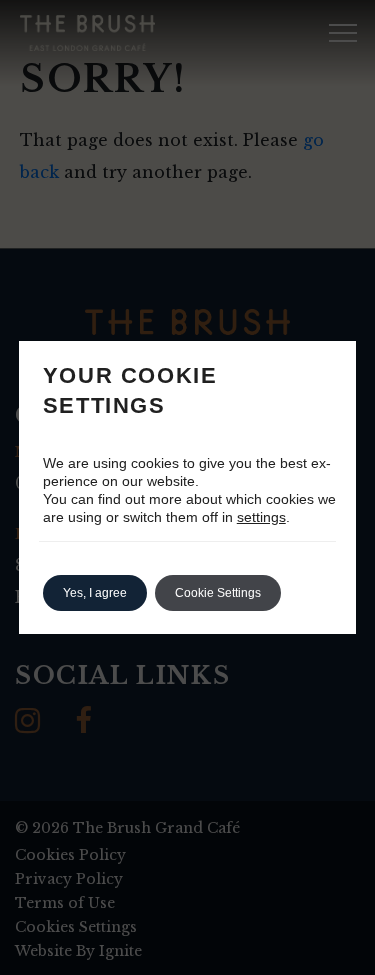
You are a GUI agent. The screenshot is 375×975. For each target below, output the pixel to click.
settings (261, 517)
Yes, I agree (95, 593)
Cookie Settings (218, 593)
